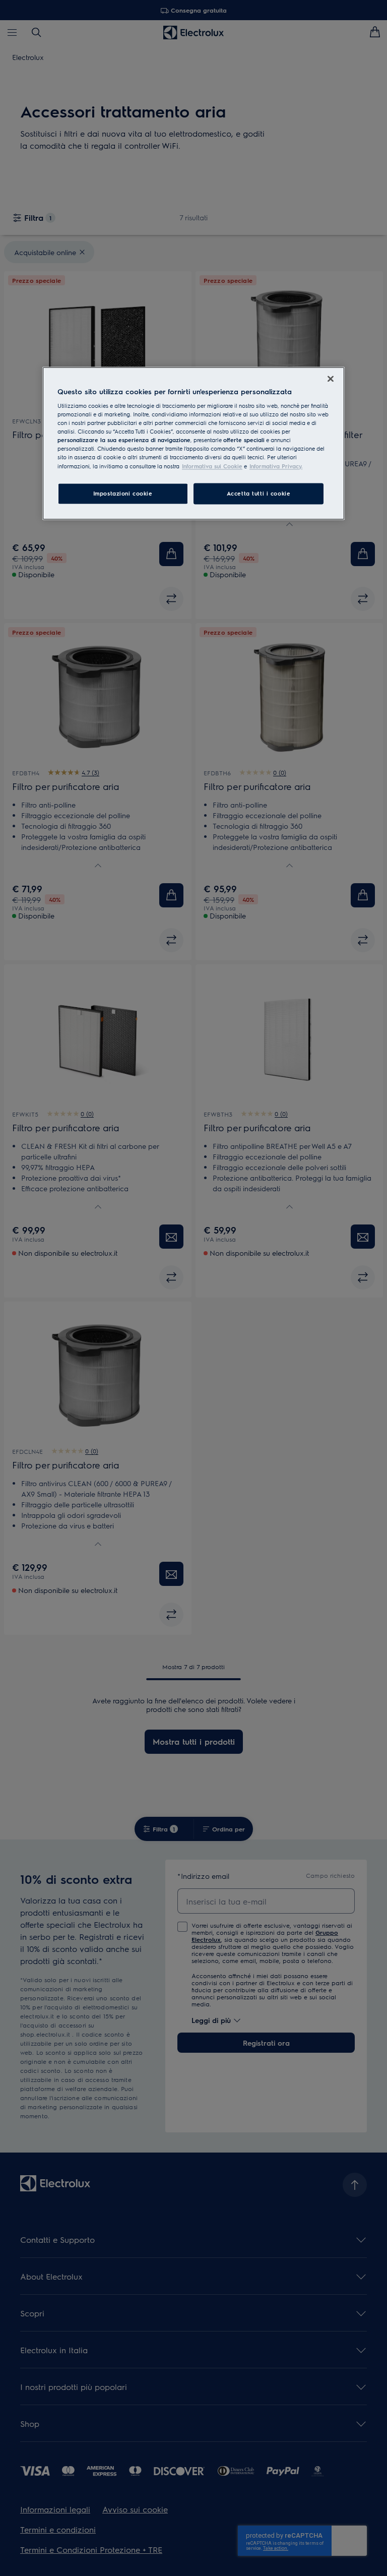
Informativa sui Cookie (212, 466)
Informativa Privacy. (276, 466)
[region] (193, 443)
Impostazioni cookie (123, 493)
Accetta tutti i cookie (259, 493)
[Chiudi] (331, 379)
